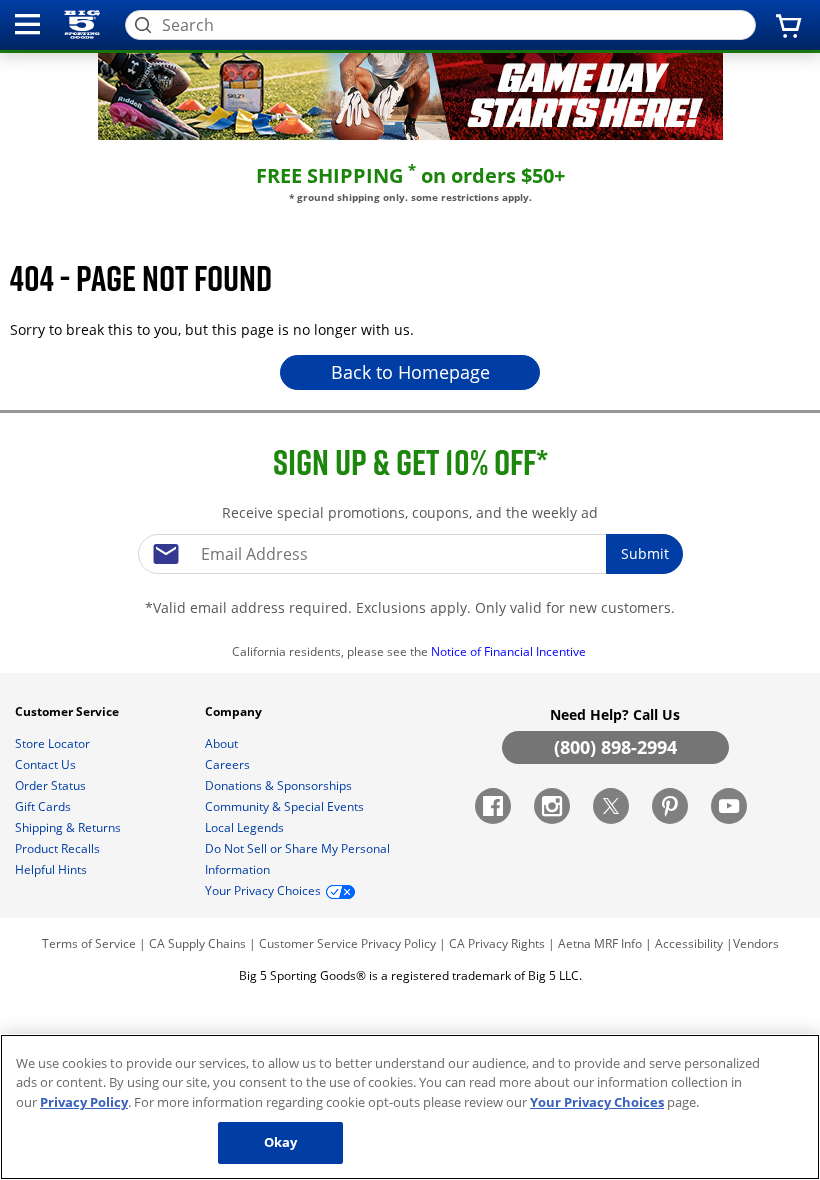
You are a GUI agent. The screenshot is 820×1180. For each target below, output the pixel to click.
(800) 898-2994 (615, 747)
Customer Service (308, 943)
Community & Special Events (286, 806)
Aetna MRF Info (600, 943)
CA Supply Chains (197, 943)
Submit (645, 553)
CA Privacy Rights (497, 943)
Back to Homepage (410, 372)
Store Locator (54, 743)
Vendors (756, 943)
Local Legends (246, 827)
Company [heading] (235, 711)
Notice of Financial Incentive (510, 651)
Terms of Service (89, 943)
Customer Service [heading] (68, 711)
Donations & (278, 785)
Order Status (52, 785)
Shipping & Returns (69, 827)
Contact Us (47, 764)
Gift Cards (44, 806)
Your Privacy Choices (597, 1102)
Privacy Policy (398, 943)
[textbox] (410, 554)
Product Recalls (59, 848)
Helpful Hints (52, 869)
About (223, 743)
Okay (281, 1142)
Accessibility (689, 943)
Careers (229, 764)
